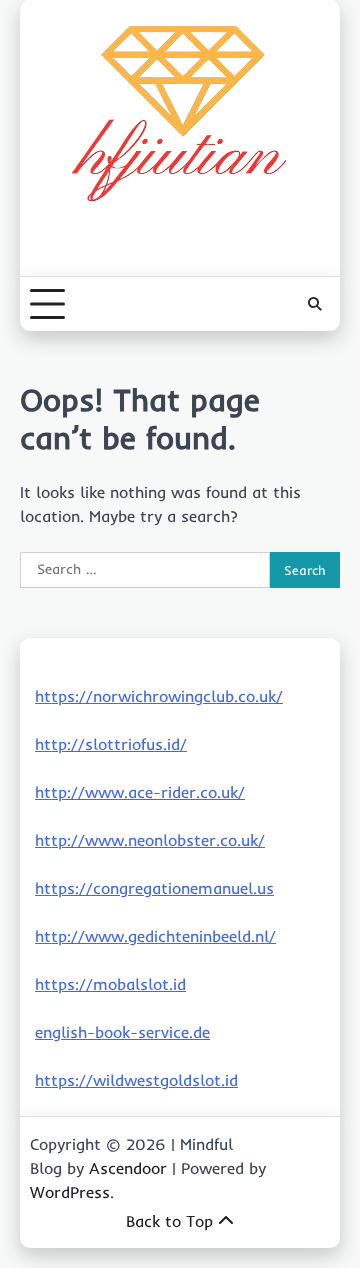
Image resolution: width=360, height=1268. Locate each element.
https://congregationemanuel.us (154, 888)
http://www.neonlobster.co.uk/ (150, 840)
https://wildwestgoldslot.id (136, 1080)
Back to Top (169, 1221)
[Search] (315, 304)
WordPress (70, 1192)
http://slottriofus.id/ (111, 744)
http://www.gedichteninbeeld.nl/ (155, 936)
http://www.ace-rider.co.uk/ (140, 792)
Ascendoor (128, 1168)
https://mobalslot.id (110, 984)
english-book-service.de (122, 1032)
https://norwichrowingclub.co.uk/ (159, 696)
